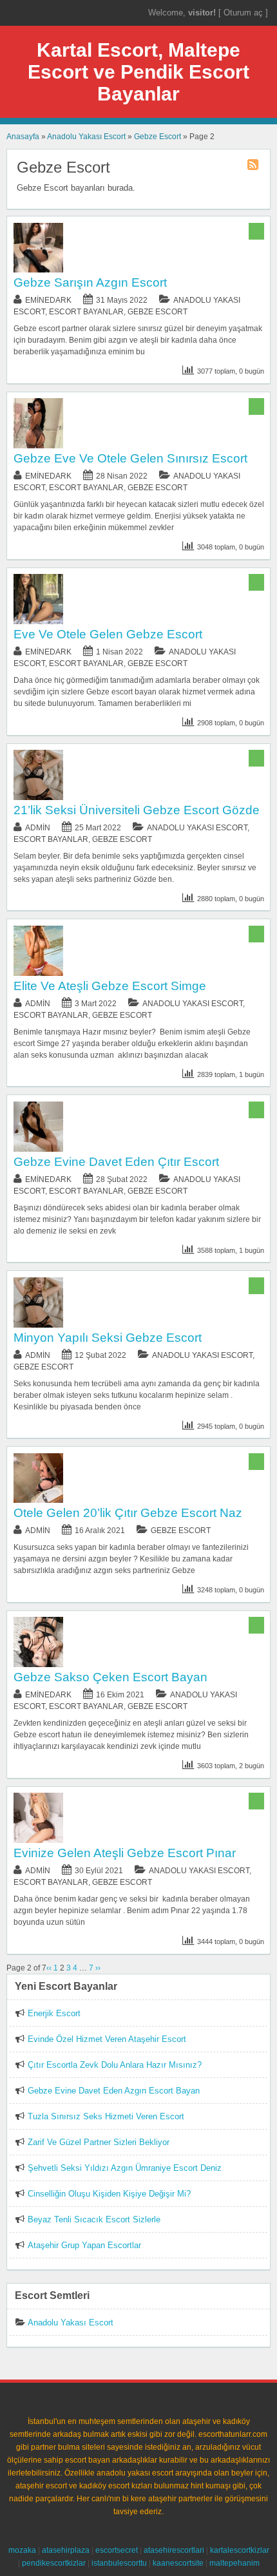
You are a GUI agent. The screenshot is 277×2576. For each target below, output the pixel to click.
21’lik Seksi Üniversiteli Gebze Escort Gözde (137, 810)
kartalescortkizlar (240, 2550)
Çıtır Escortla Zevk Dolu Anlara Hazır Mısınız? (115, 2065)
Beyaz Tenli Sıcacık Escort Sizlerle (94, 2219)
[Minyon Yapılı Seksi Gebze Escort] (39, 1325)
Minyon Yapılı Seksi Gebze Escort (108, 1338)
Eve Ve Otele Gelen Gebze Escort (108, 634)
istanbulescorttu (119, 2563)
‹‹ (49, 1968)
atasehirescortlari (174, 2550)
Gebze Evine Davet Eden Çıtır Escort (116, 1162)
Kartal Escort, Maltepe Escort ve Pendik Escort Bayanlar (138, 72)
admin (38, 828)
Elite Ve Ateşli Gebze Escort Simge (110, 986)
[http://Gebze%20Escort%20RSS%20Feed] (254, 167)
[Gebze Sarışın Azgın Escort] (39, 270)
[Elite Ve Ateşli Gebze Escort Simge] (39, 973)
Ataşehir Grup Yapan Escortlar (84, 2245)
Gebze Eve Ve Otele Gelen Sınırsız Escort (130, 458)
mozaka (22, 2550)
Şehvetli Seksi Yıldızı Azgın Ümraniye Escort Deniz (125, 2168)
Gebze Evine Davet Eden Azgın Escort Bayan (114, 2091)
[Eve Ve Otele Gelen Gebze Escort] (39, 622)
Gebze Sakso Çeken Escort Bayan (110, 1677)
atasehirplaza (66, 2550)
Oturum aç (244, 13)
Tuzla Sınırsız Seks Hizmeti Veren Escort (106, 2116)
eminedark (48, 300)
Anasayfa (23, 137)
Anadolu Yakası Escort (86, 137)
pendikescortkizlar (54, 2563)
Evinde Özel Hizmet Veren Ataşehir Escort (107, 2039)
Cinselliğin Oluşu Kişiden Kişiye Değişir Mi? (109, 2194)
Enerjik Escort (54, 2013)
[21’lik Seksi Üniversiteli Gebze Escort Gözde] (39, 797)
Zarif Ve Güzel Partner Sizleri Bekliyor (99, 2142)
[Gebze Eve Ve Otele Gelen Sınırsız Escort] (39, 446)
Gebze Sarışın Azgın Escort (90, 282)
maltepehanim (234, 2563)
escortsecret (117, 2550)
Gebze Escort (158, 137)
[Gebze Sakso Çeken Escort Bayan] (39, 1665)
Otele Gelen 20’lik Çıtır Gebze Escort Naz (128, 1513)
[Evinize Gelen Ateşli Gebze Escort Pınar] (39, 1840)
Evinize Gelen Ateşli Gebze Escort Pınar (125, 1853)
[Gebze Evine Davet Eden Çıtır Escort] (39, 1149)
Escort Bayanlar (86, 312)
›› (98, 1968)
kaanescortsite (178, 2563)
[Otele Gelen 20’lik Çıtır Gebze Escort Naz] (39, 1500)
